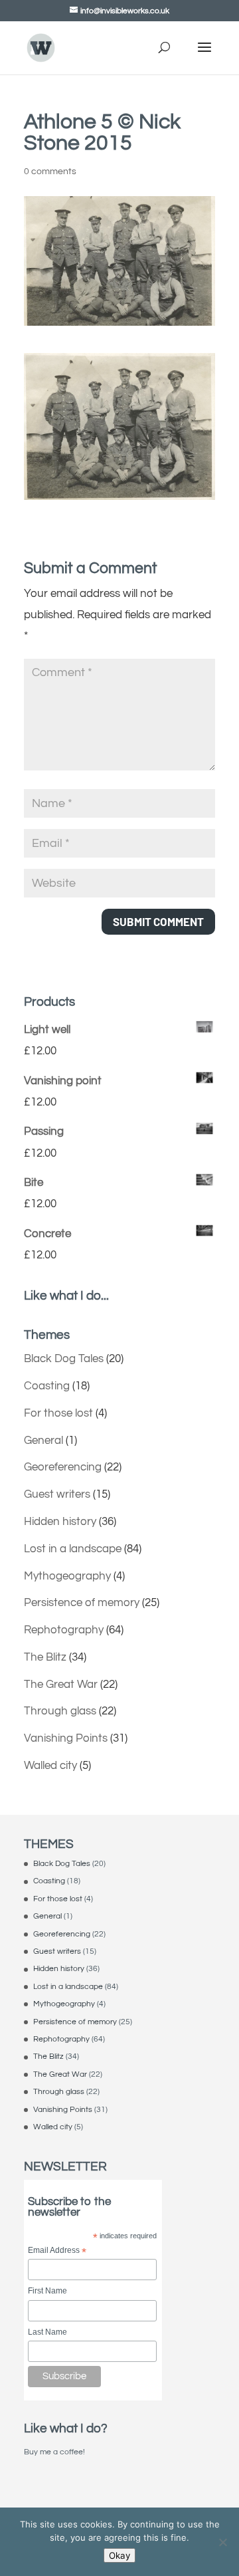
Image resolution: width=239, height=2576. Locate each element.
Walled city (50, 1766)
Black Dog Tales (64, 1359)
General (43, 1441)
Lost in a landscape (73, 1549)
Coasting (47, 1386)
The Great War (61, 1685)
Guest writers (57, 1494)
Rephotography (64, 1630)
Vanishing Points (66, 1738)
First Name (47, 2291)
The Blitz (45, 1657)
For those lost (58, 1413)
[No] (222, 2542)
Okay (119, 2555)
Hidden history (60, 1522)
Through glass (60, 1711)
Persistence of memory (82, 1603)
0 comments (50, 172)
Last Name (47, 2332)
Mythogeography (67, 1576)
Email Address (57, 2251)
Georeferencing (63, 1467)
